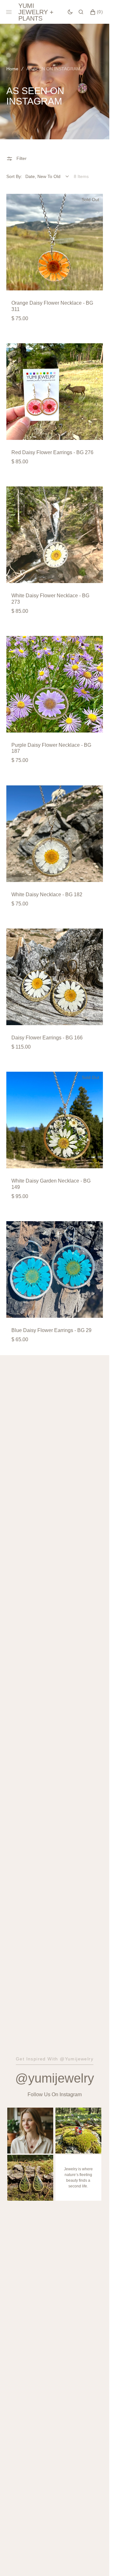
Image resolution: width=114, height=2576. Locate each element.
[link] (55, 242)
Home (12, 69)
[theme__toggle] (70, 12)
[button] (81, 12)
